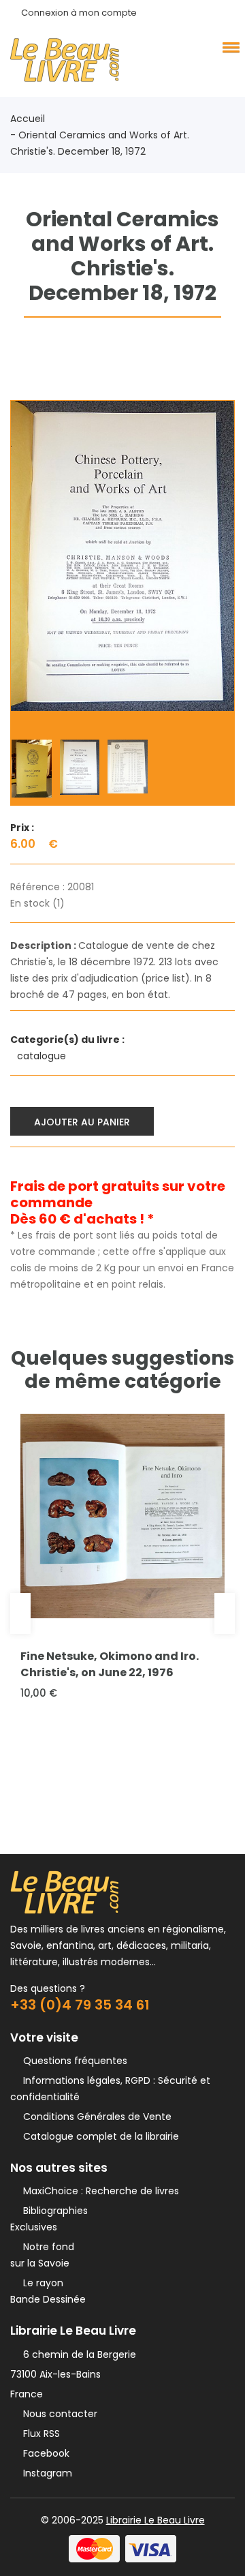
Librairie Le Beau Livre (156, 2520)
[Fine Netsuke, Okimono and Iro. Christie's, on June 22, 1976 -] (122, 1516)
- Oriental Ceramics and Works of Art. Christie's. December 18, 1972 (100, 143)
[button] (229, 47)
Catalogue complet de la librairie (98, 2136)
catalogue (43, 1056)
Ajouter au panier (82, 1122)
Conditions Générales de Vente (95, 2117)
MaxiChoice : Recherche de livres (98, 2191)
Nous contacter (58, 2414)
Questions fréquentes (72, 2061)
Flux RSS (39, 2434)
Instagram (45, 2473)
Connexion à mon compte (79, 13)
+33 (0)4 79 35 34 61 (80, 2005)
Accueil (28, 119)
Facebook (44, 2453)
